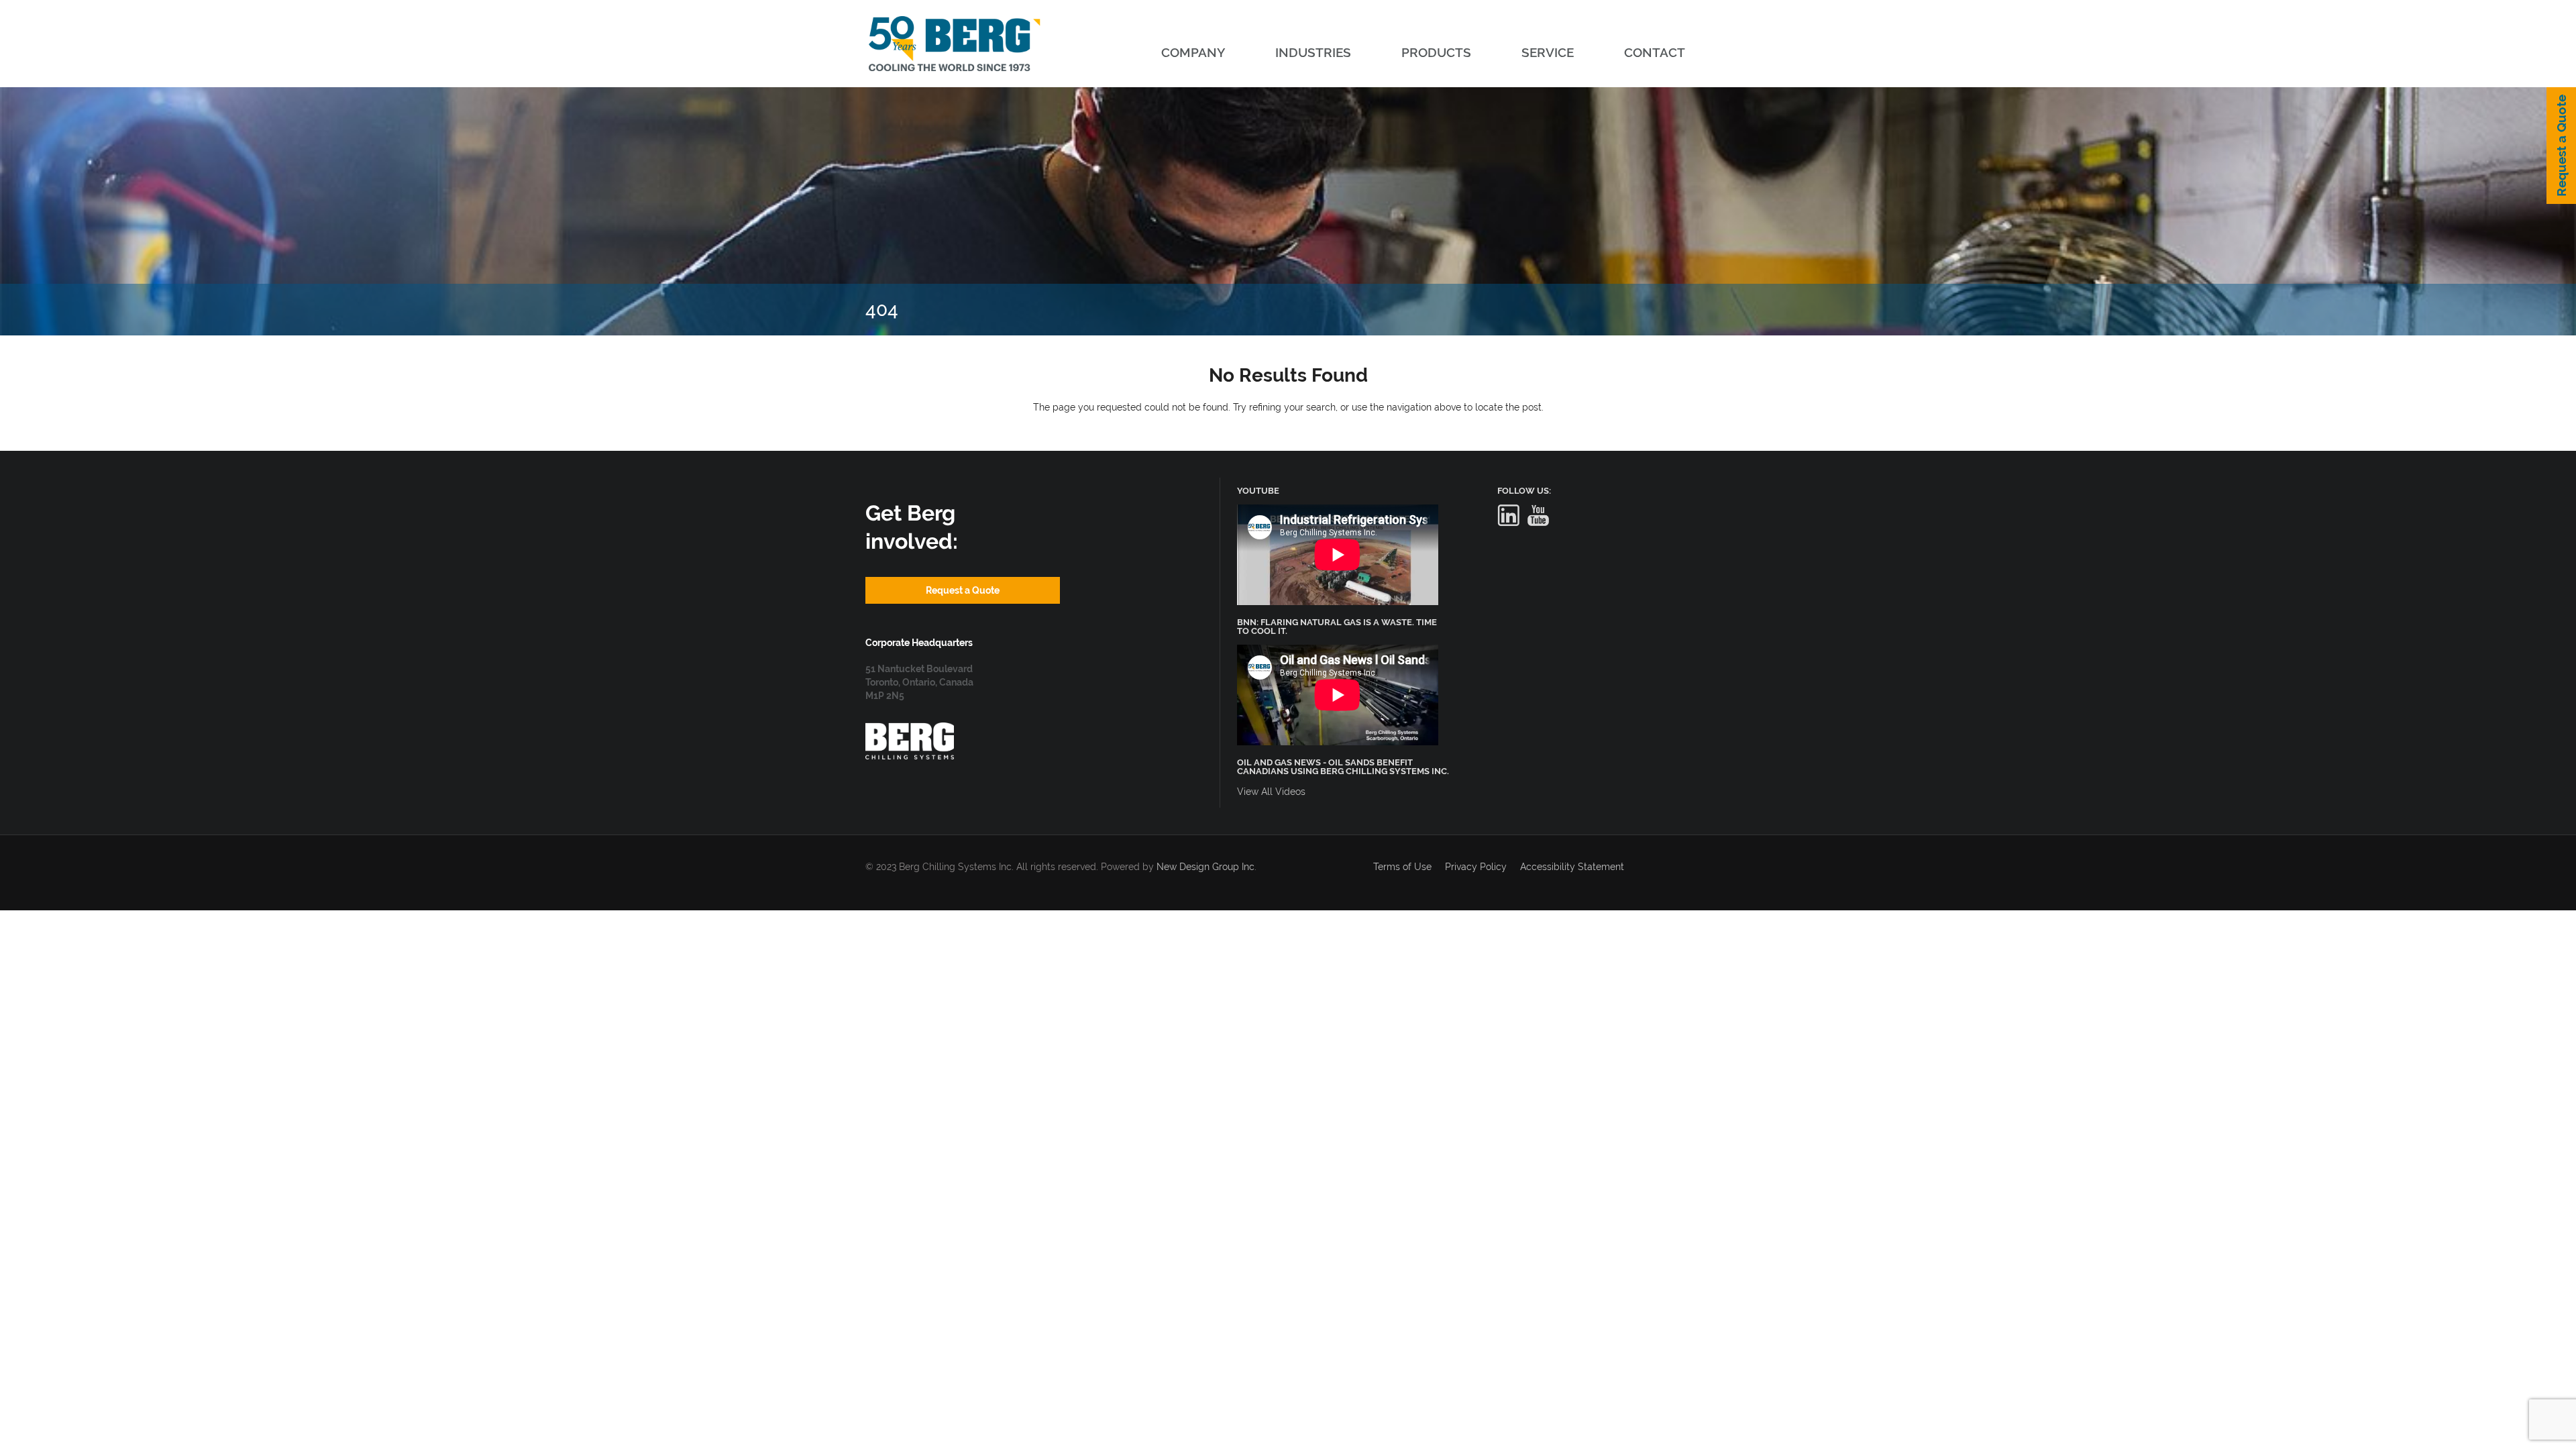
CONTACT (1655, 52)
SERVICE (1548, 52)
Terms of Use (1402, 867)
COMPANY (1193, 52)
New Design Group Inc (1205, 867)
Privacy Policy (1476, 867)
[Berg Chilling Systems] (910, 729)
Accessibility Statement (1572, 867)
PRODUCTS (1436, 52)
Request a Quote (2561, 146)
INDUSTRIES (1313, 52)
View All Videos (1271, 792)
